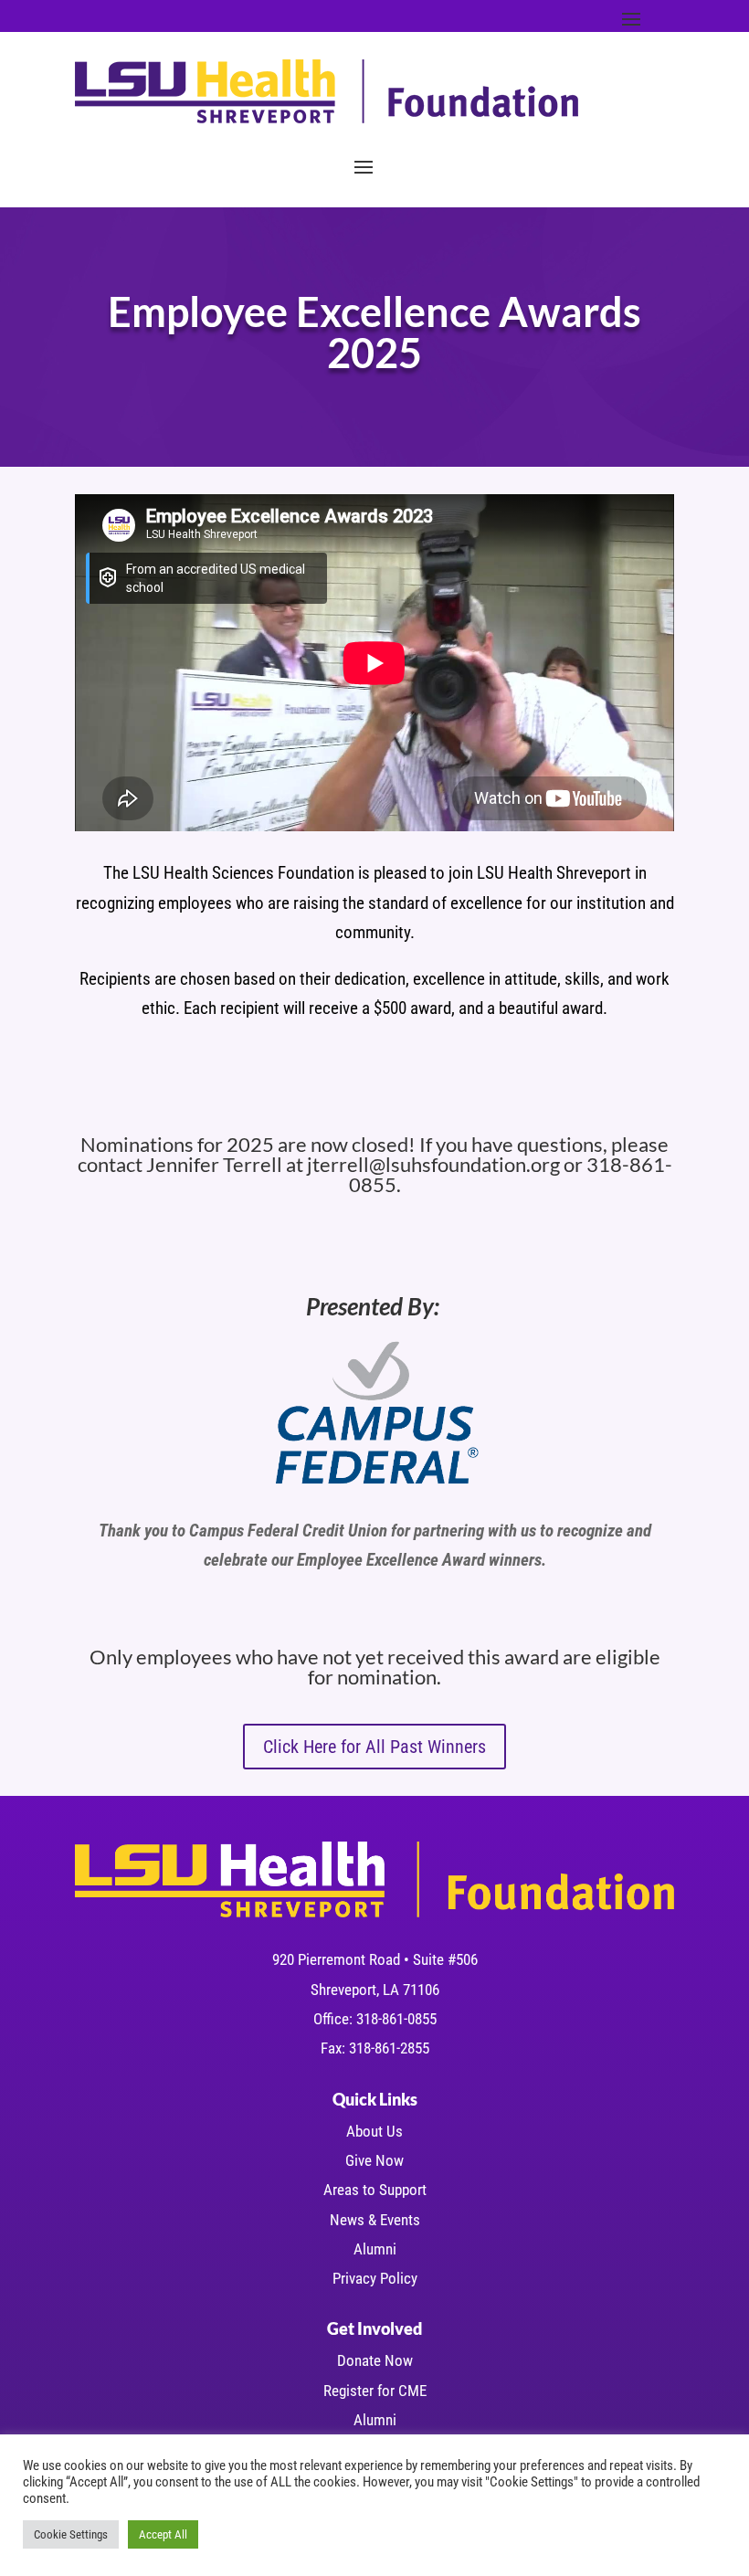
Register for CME (375, 2391)
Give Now (374, 2160)
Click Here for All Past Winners (374, 1747)
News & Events (375, 2220)
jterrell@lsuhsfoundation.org (433, 1164)
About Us (374, 2131)
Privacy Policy (375, 2278)
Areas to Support (375, 2190)
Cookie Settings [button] (71, 2534)
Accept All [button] (163, 2534)
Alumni (375, 2249)
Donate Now (375, 2360)
